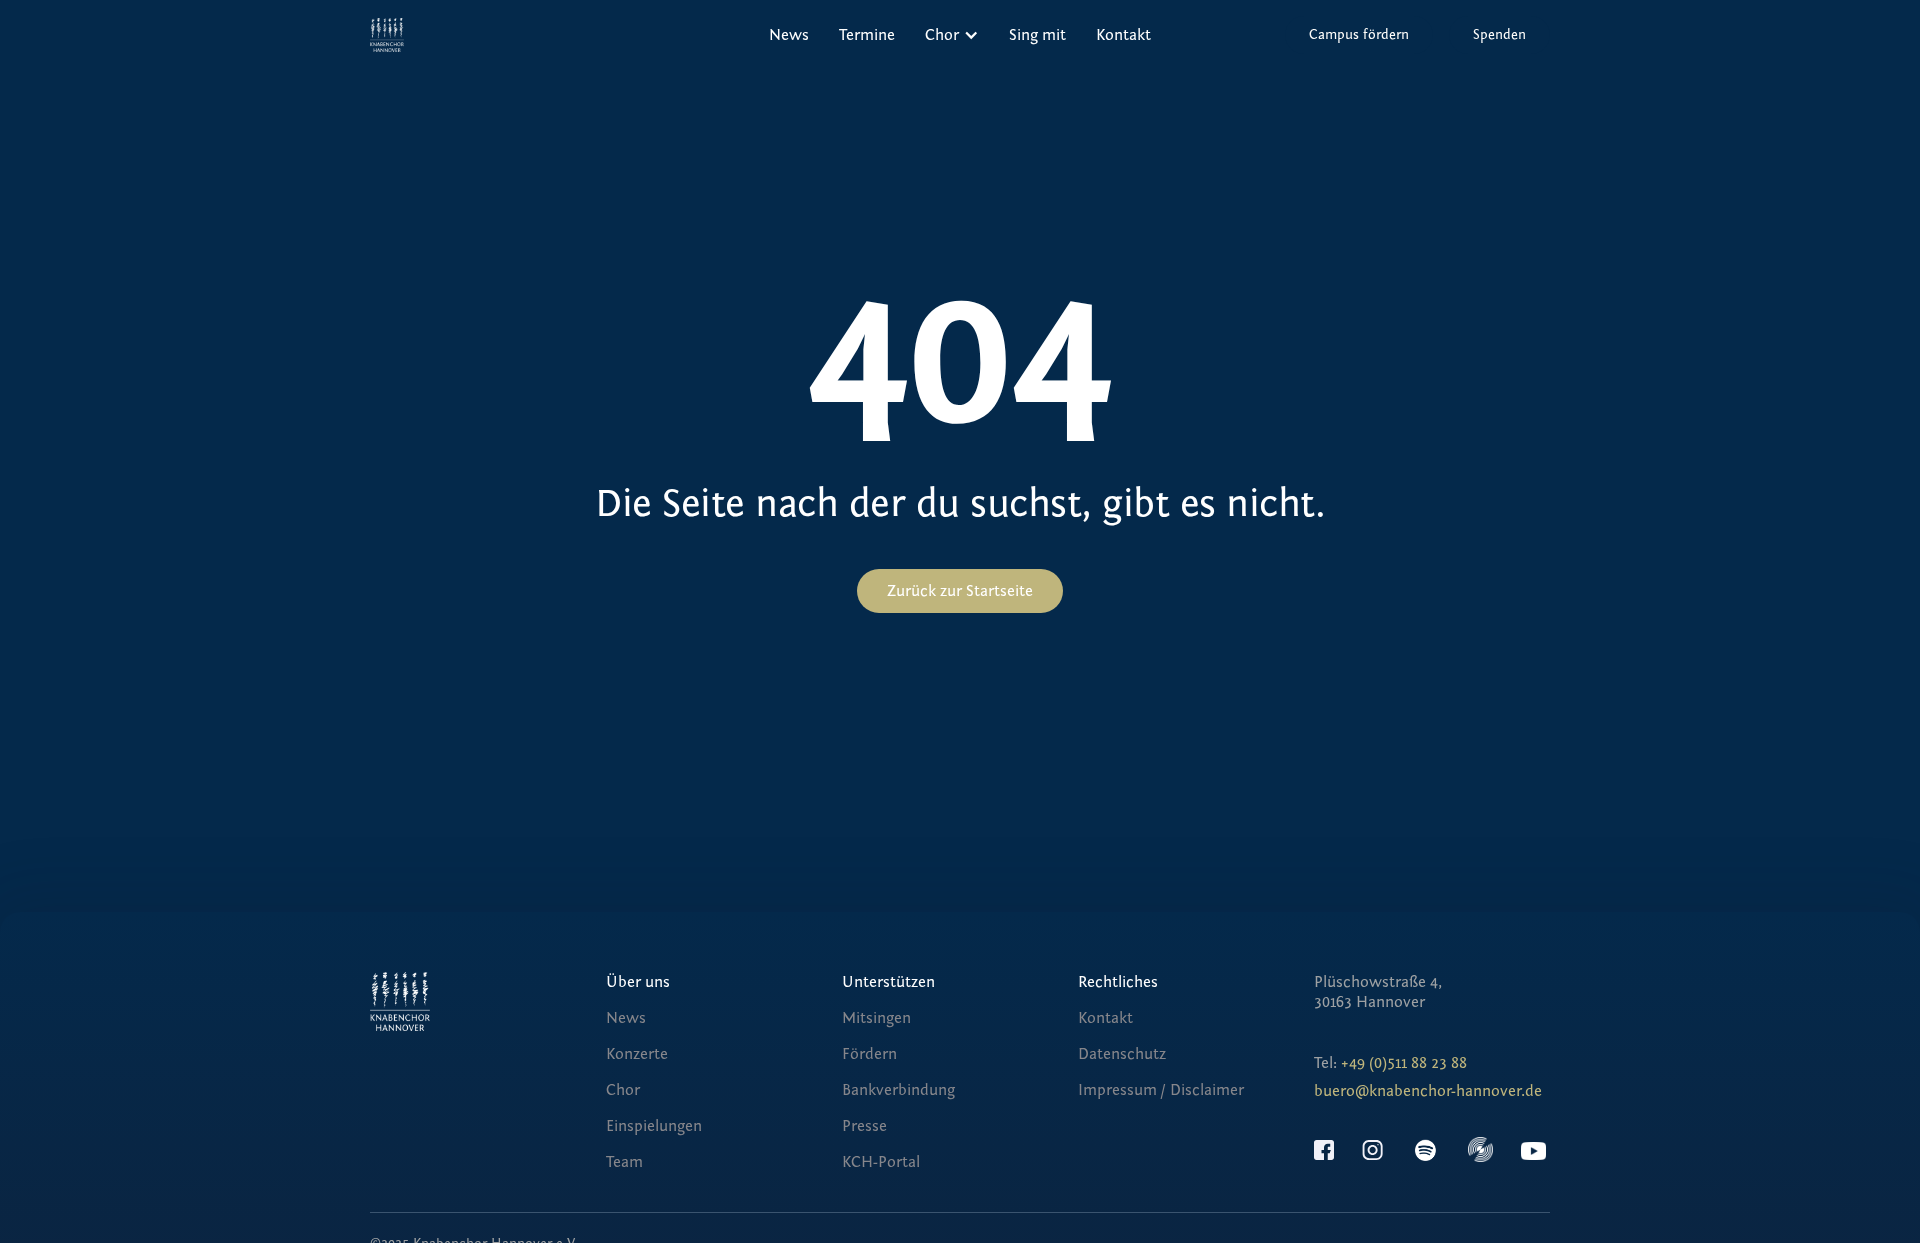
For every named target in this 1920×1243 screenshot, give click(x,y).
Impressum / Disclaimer (1161, 1090)
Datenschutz (1122, 1054)
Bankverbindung (898, 1090)
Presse (864, 1126)
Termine (867, 35)
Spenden (1499, 35)
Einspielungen (654, 1126)
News (789, 35)
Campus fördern (1359, 35)
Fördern (869, 1054)
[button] (952, 35)
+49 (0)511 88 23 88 (1404, 1063)
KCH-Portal (881, 1162)
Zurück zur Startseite (960, 591)
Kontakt (1123, 35)
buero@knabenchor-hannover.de (1428, 1091)
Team (624, 1162)
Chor (623, 1090)
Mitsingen (876, 1018)
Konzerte (637, 1054)
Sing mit (1037, 35)
